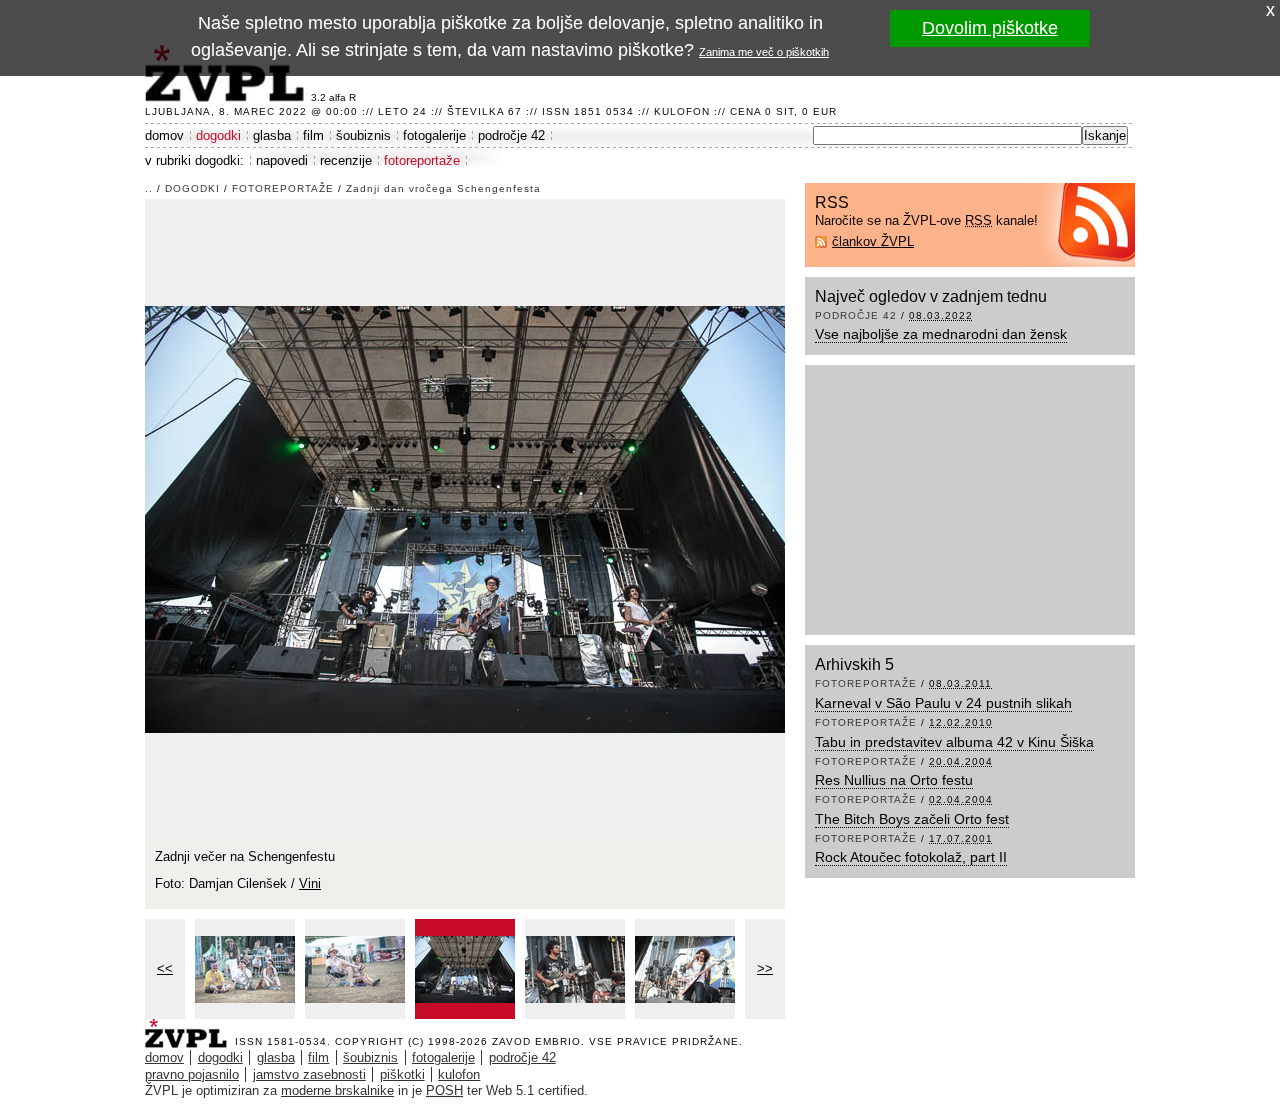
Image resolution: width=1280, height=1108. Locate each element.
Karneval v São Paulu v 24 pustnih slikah (943, 703)
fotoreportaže (422, 160)
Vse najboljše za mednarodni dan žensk (941, 334)
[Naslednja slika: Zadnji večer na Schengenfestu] (465, 517)
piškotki (402, 1074)
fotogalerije (434, 135)
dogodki (218, 135)
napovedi (282, 160)
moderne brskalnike (337, 1090)
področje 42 (511, 135)
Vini (310, 883)
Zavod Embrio (536, 1041)
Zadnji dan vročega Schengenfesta (443, 188)
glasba (272, 135)
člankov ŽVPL (873, 241)
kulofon (459, 1074)
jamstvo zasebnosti (309, 1074)
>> (765, 968)
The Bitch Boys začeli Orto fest (912, 819)
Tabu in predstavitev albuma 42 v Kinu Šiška (954, 742)
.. (149, 188)
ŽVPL (190, 1027)
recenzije (346, 160)
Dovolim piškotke (990, 28)
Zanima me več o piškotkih (764, 52)
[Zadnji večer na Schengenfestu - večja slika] (245, 969)
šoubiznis (363, 135)
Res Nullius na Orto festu (894, 780)
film (313, 135)
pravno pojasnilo (192, 1074)
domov (164, 135)
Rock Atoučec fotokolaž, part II (911, 857)
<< (165, 968)
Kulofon (682, 111)
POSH (444, 1090)
